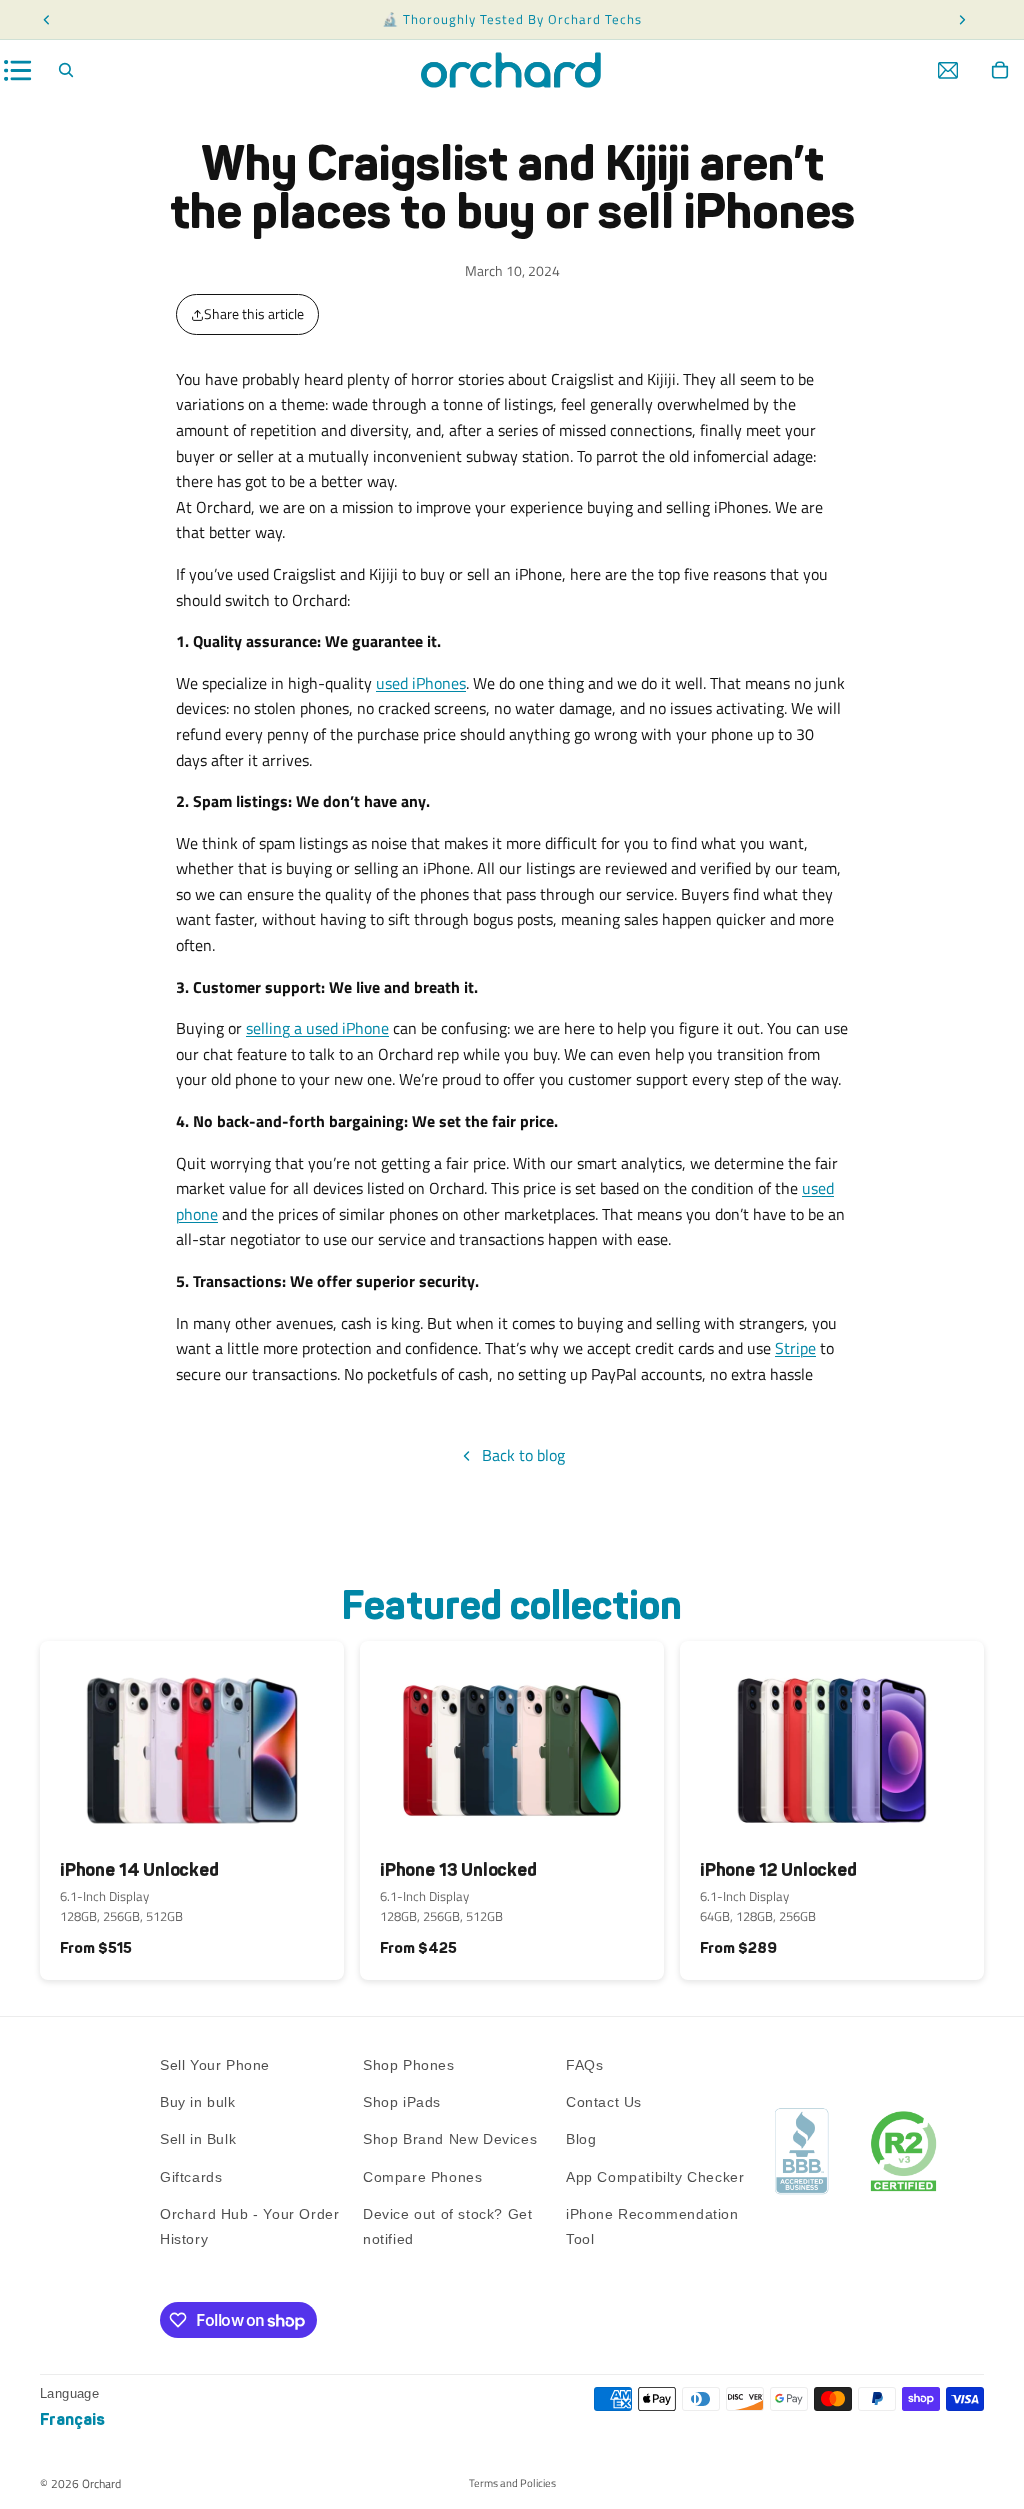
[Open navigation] (18, 70)
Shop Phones (409, 2065)
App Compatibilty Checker (655, 2177)
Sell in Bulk (198, 2139)
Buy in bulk (198, 2102)
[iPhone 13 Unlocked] (512, 1742)
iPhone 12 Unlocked (778, 1870)
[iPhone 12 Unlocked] (832, 1742)
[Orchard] (511, 70)
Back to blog (523, 1455)
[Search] (66, 70)
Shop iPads (402, 2102)
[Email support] (948, 70)
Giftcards (191, 2177)
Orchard (101, 2483)
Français (72, 2419)
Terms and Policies (512, 2483)
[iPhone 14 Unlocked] (192, 1742)
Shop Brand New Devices (450, 2139)
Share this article (254, 313)
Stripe (795, 1348)
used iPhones (421, 683)
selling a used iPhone (317, 1028)
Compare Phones (422, 2177)
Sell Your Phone (215, 2065)
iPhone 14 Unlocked (139, 1870)
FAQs (584, 2065)
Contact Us (604, 2102)
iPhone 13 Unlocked (458, 1870)
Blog (581, 2139)
